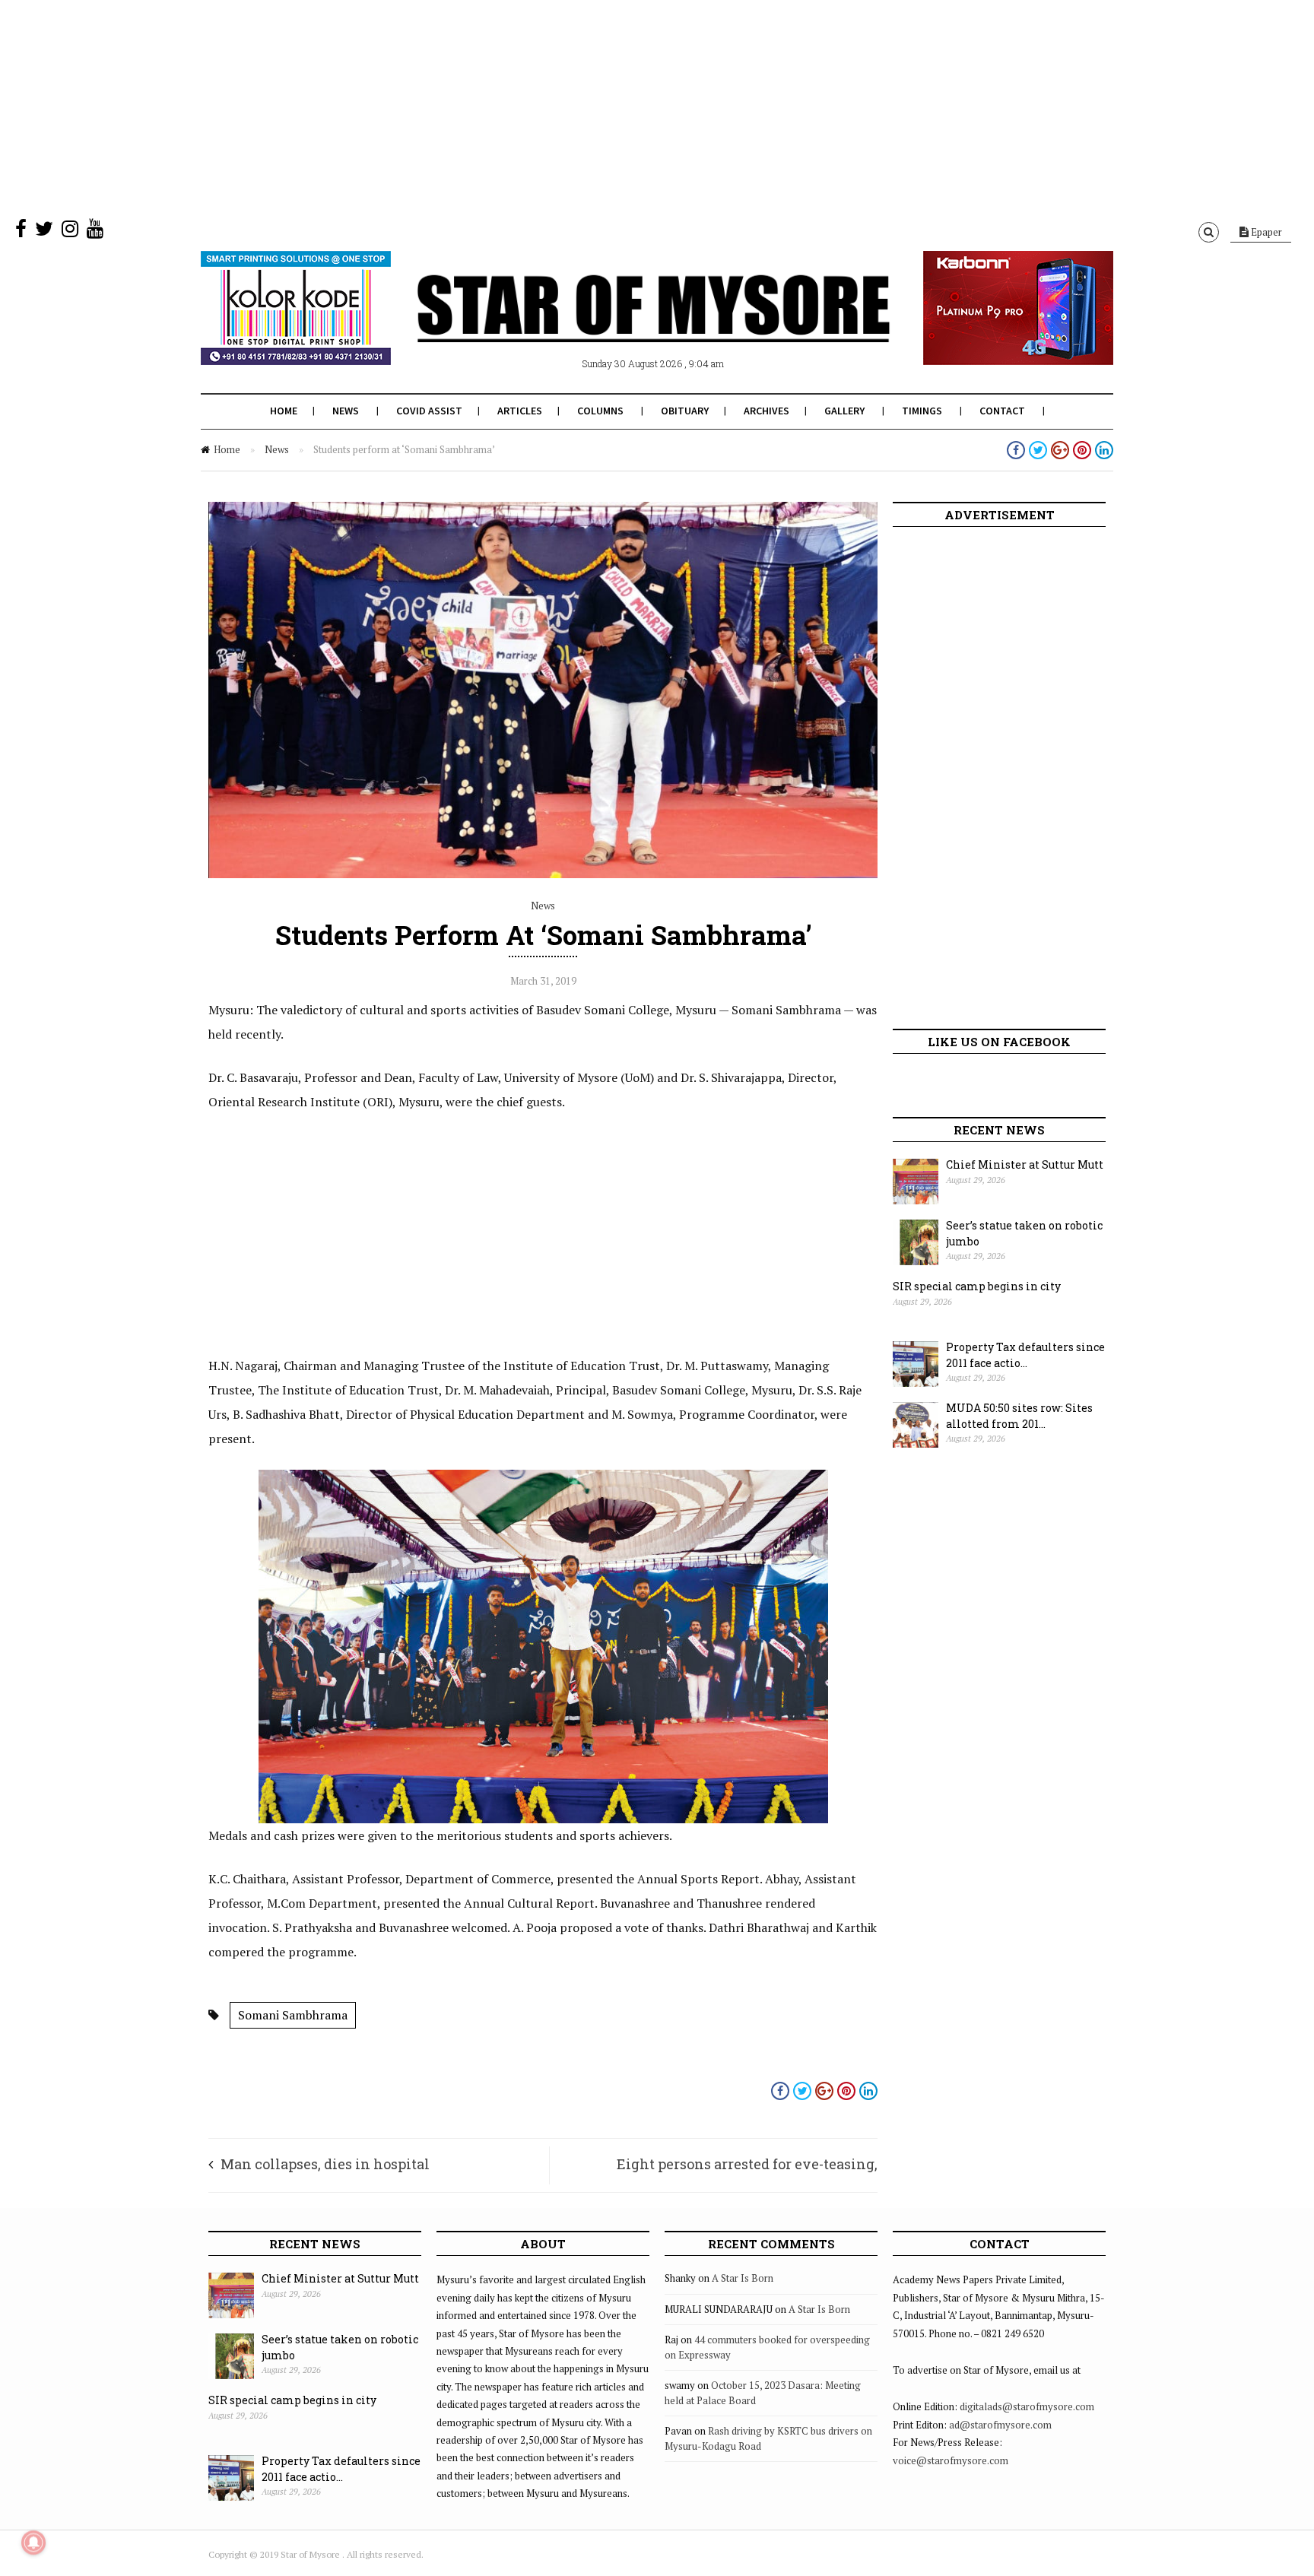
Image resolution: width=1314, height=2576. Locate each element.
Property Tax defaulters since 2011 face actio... (1025, 1355)
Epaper (1265, 232)
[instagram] (70, 232)
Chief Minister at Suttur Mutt (1025, 1164)
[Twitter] (44, 232)
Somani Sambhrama (293, 2015)
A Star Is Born (743, 2278)
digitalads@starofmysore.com (1027, 2406)
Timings (922, 411)
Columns (600, 411)
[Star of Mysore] (619, 326)
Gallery (844, 411)
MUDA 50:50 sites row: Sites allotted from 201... (1019, 1416)
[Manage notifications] (33, 2543)
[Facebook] (21, 232)
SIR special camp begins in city (977, 1286)
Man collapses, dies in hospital (325, 2164)
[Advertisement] (456, 106)
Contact (1002, 411)
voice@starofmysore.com (951, 2460)
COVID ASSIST (429, 411)
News (346, 411)
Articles (520, 411)
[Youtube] (95, 232)
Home (284, 411)
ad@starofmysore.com (1000, 2425)
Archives (766, 411)
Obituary (685, 411)
